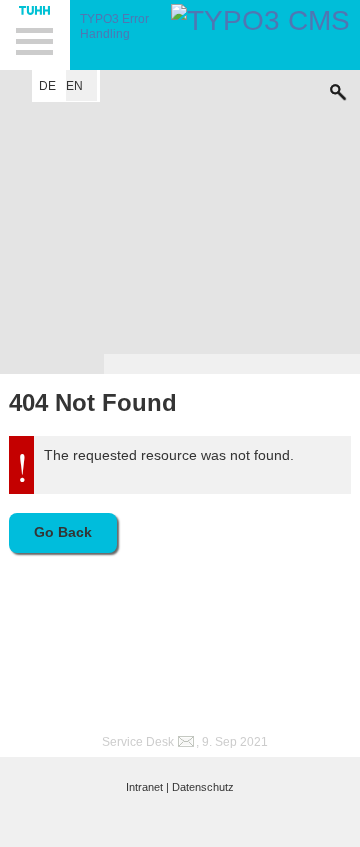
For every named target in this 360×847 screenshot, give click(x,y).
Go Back (63, 532)
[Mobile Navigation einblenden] (35, 35)
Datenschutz (203, 787)
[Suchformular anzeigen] (338, 87)
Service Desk (138, 742)
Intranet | (147, 787)
